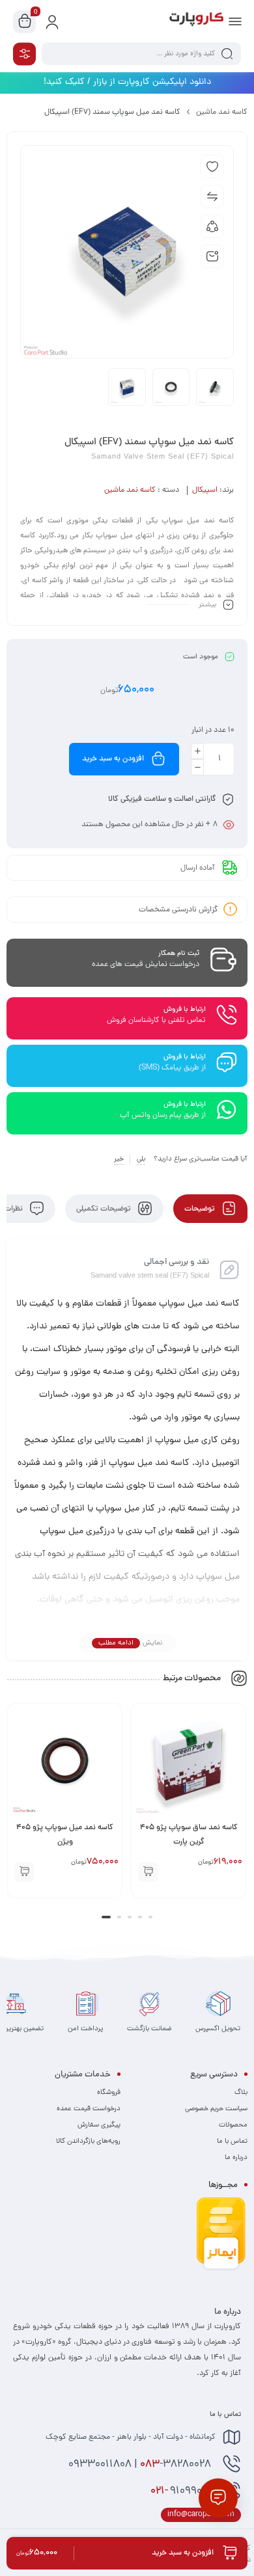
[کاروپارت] (196, 21)
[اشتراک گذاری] (212, 226)
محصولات (233, 2125)
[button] (148, 1872)
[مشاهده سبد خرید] (25, 22)
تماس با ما (232, 2141)
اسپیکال (205, 490)
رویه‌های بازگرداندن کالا (88, 2141)
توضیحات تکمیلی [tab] (105, 1209)
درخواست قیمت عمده (89, 2109)
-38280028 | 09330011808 (141, 2465)
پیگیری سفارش (99, 2125)
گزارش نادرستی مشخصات (178, 909)
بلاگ (241, 2093)
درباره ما (236, 2158)
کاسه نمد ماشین (222, 113)
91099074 (183, 2491)
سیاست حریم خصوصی (216, 2109)
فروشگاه (109, 2093)
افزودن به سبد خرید (113, 759)
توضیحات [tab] (201, 1209)
